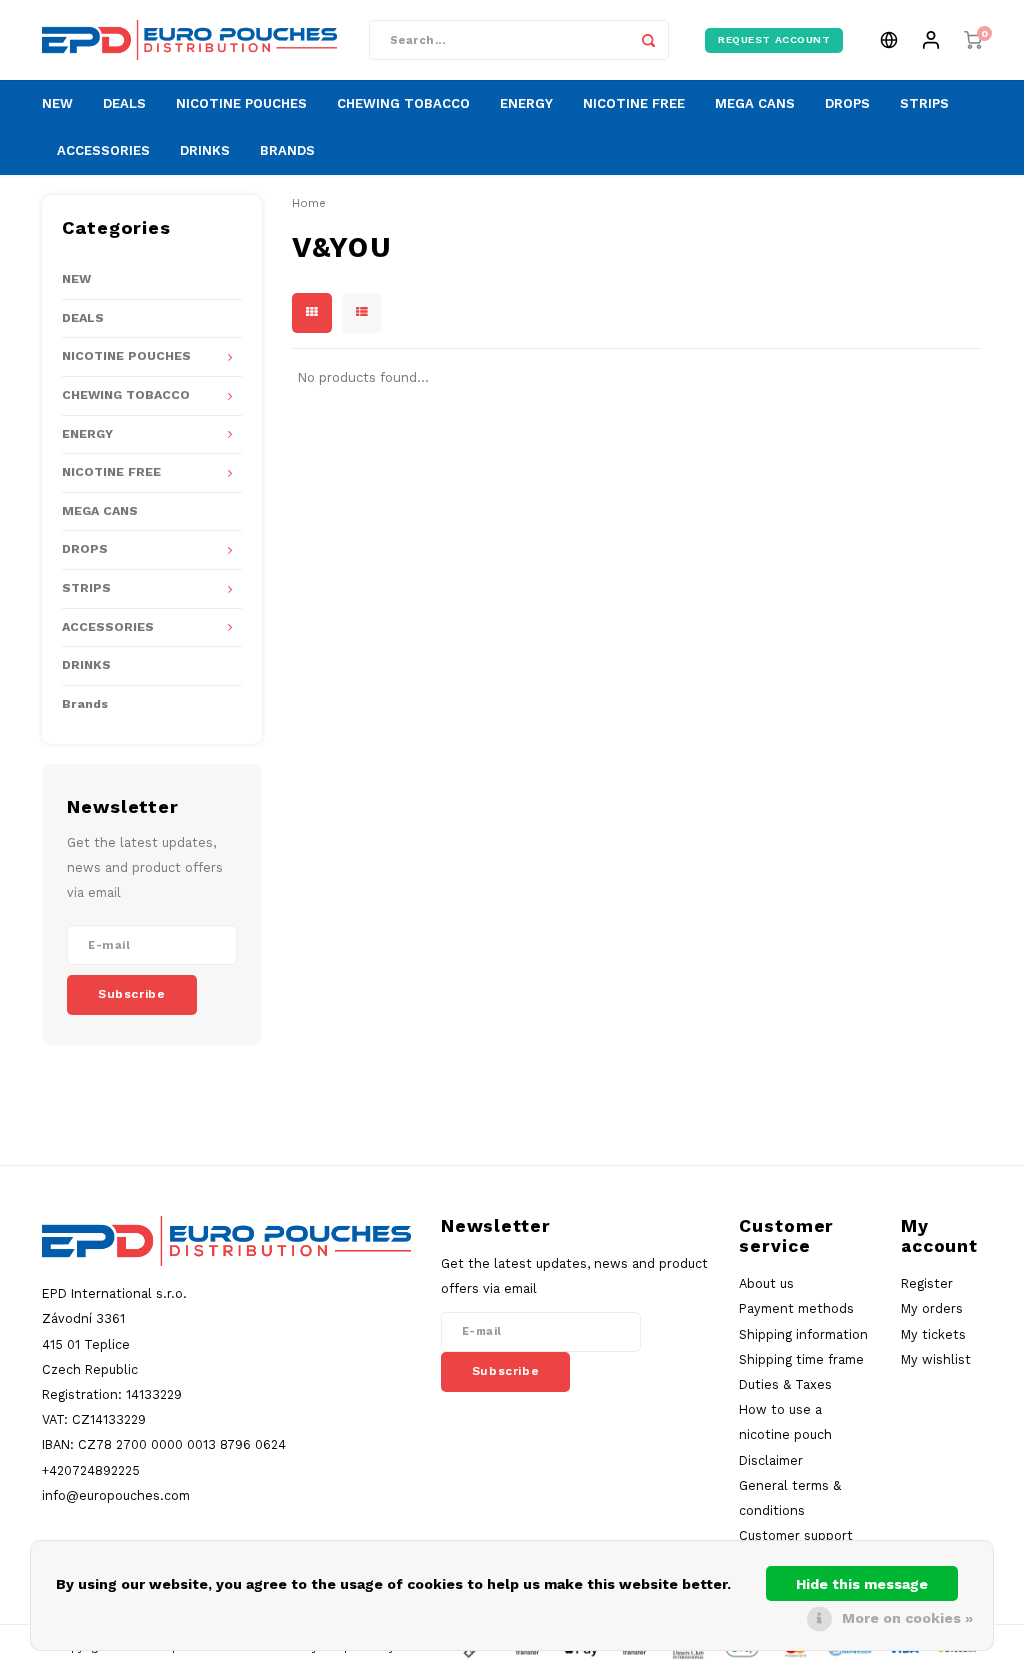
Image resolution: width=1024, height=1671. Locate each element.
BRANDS (287, 150)
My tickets (933, 1334)
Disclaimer (771, 1460)
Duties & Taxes (785, 1384)
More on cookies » (907, 1618)
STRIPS (924, 103)
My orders (932, 1308)
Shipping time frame (801, 1359)
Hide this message (862, 1584)
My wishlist (936, 1359)
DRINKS (205, 150)
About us (766, 1283)
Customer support (796, 1535)
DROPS (847, 103)
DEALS (124, 103)
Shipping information (803, 1334)
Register (927, 1283)
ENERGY (526, 103)
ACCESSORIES (103, 150)
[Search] (649, 40)
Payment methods (796, 1308)
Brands (85, 704)
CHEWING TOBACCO (403, 103)
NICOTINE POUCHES (241, 103)
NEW (57, 103)
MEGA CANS (755, 103)
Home (309, 203)
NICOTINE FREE (634, 103)
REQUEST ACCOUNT (774, 39)
